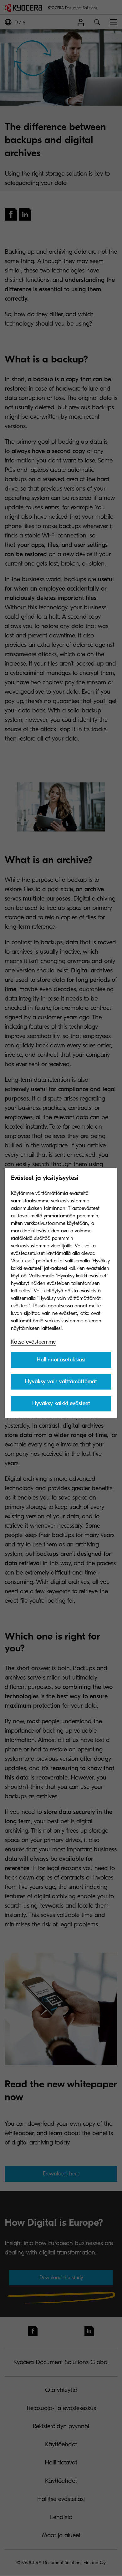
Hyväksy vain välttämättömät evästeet (61, 1384)
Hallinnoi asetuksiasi (61, 1360)
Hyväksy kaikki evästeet (61, 1403)
